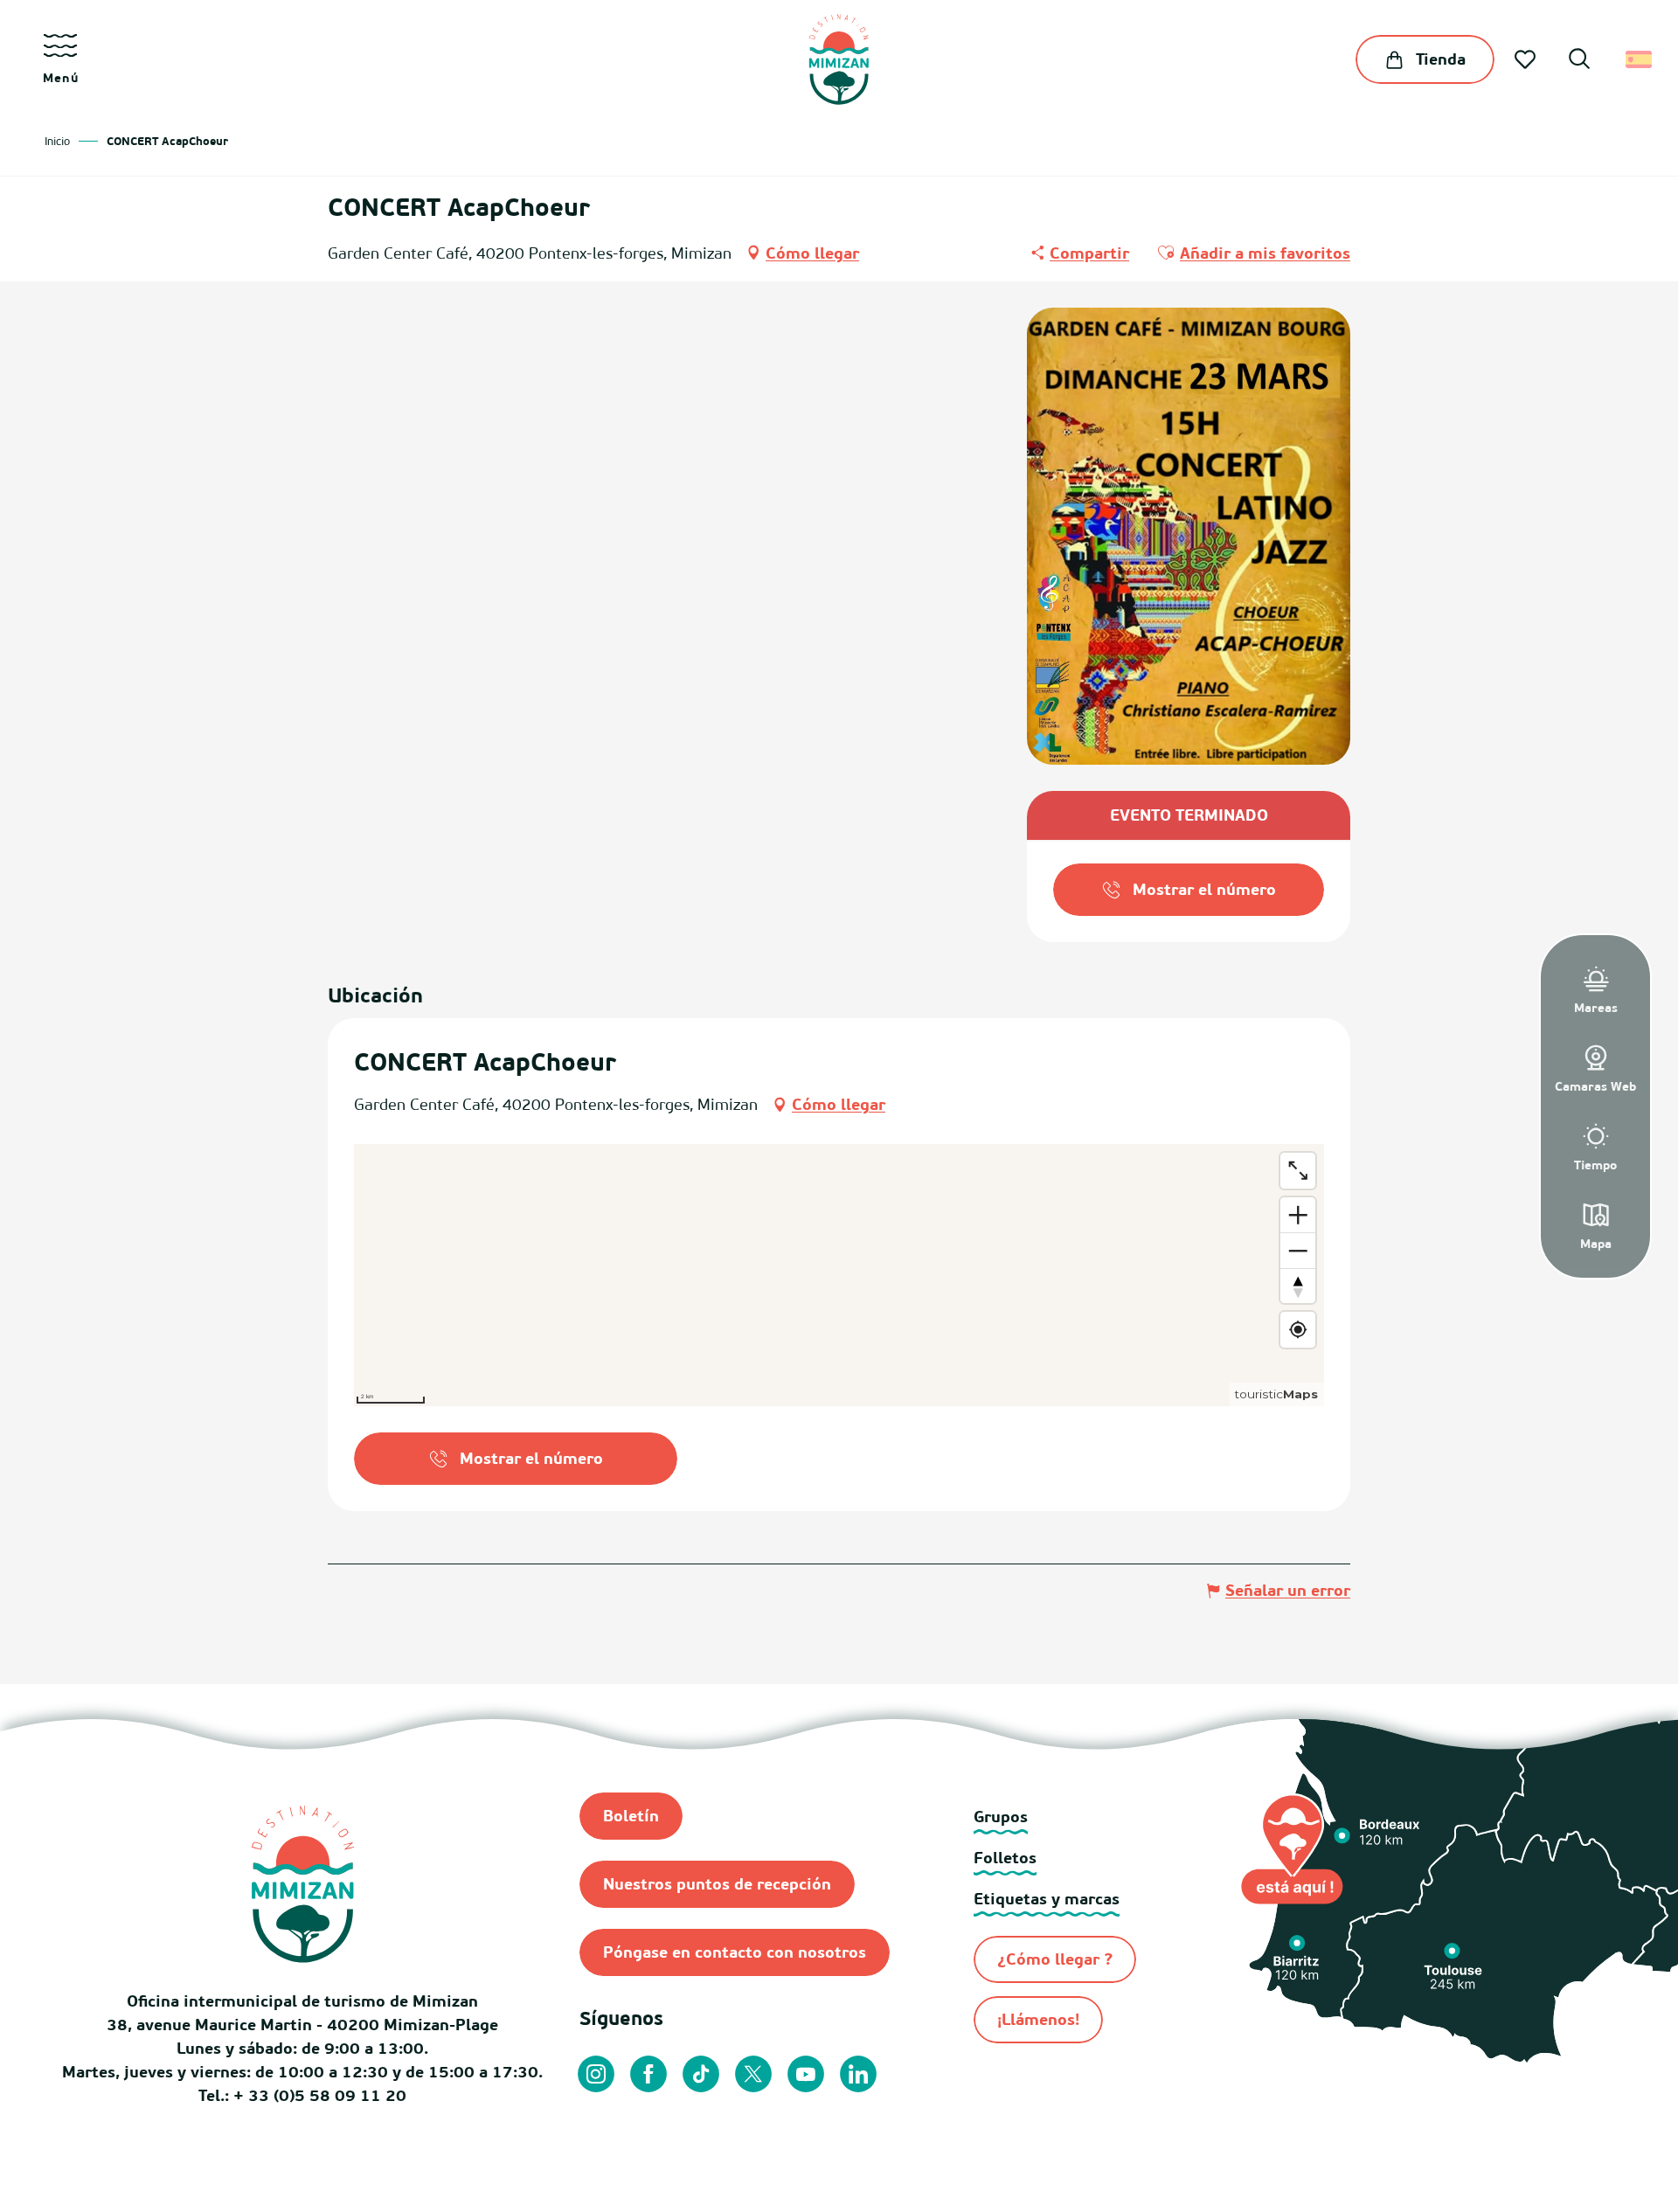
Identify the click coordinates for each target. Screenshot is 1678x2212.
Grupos (1001, 1817)
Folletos (1005, 1858)
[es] (1640, 59)
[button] (1579, 61)
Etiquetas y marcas (1047, 1899)
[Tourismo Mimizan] (839, 59)
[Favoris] (1527, 59)
